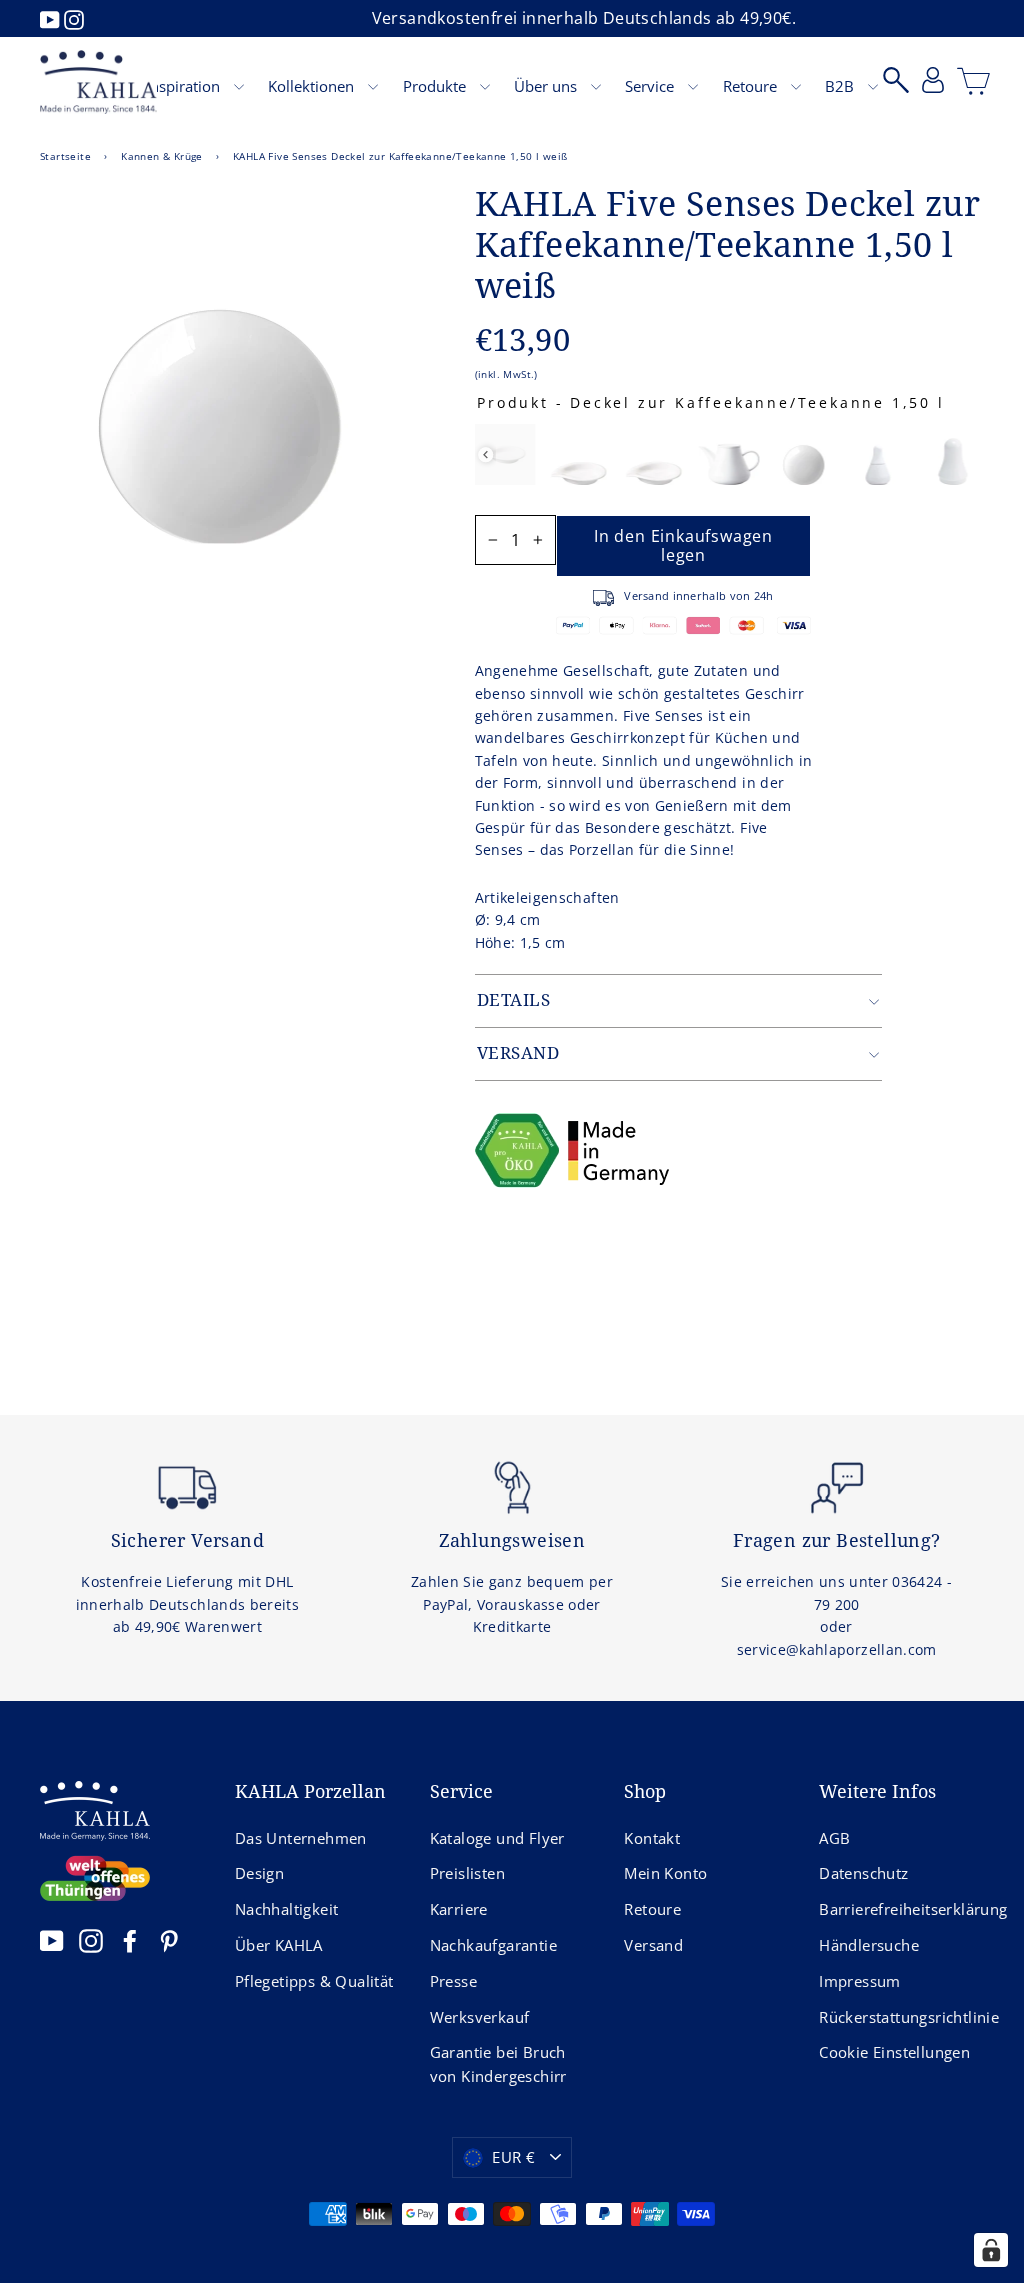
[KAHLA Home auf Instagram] (91, 1941)
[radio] (504, 454)
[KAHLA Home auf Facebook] (130, 1941)
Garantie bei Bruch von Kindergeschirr (498, 2064)
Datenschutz (863, 1873)
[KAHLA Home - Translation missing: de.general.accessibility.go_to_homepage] (98, 82)
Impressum (860, 1981)
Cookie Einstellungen (894, 2052)
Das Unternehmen (301, 1838)
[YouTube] (52, 18)
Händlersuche (869, 1945)
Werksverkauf (480, 2017)
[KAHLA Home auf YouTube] (52, 1941)
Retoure (752, 86)
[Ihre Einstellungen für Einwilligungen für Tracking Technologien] (991, 2250)
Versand (653, 1945)
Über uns (547, 86)
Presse (453, 1981)
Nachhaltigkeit (287, 1909)
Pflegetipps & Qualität (314, 1981)
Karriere (459, 1909)
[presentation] (485, 454)
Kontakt (652, 1838)
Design (259, 1873)
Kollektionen (313, 86)
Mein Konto (665, 1873)
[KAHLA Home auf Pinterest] (169, 1941)
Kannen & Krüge (162, 156)
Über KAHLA (279, 1945)
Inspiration (185, 86)
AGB (834, 1838)
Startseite (65, 156)
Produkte (436, 86)
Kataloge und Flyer (497, 1838)
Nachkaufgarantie (493, 1945)
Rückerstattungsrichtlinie (901, 2017)
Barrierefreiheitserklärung (901, 1909)
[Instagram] (74, 18)
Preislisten (467, 1873)
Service (651, 86)
